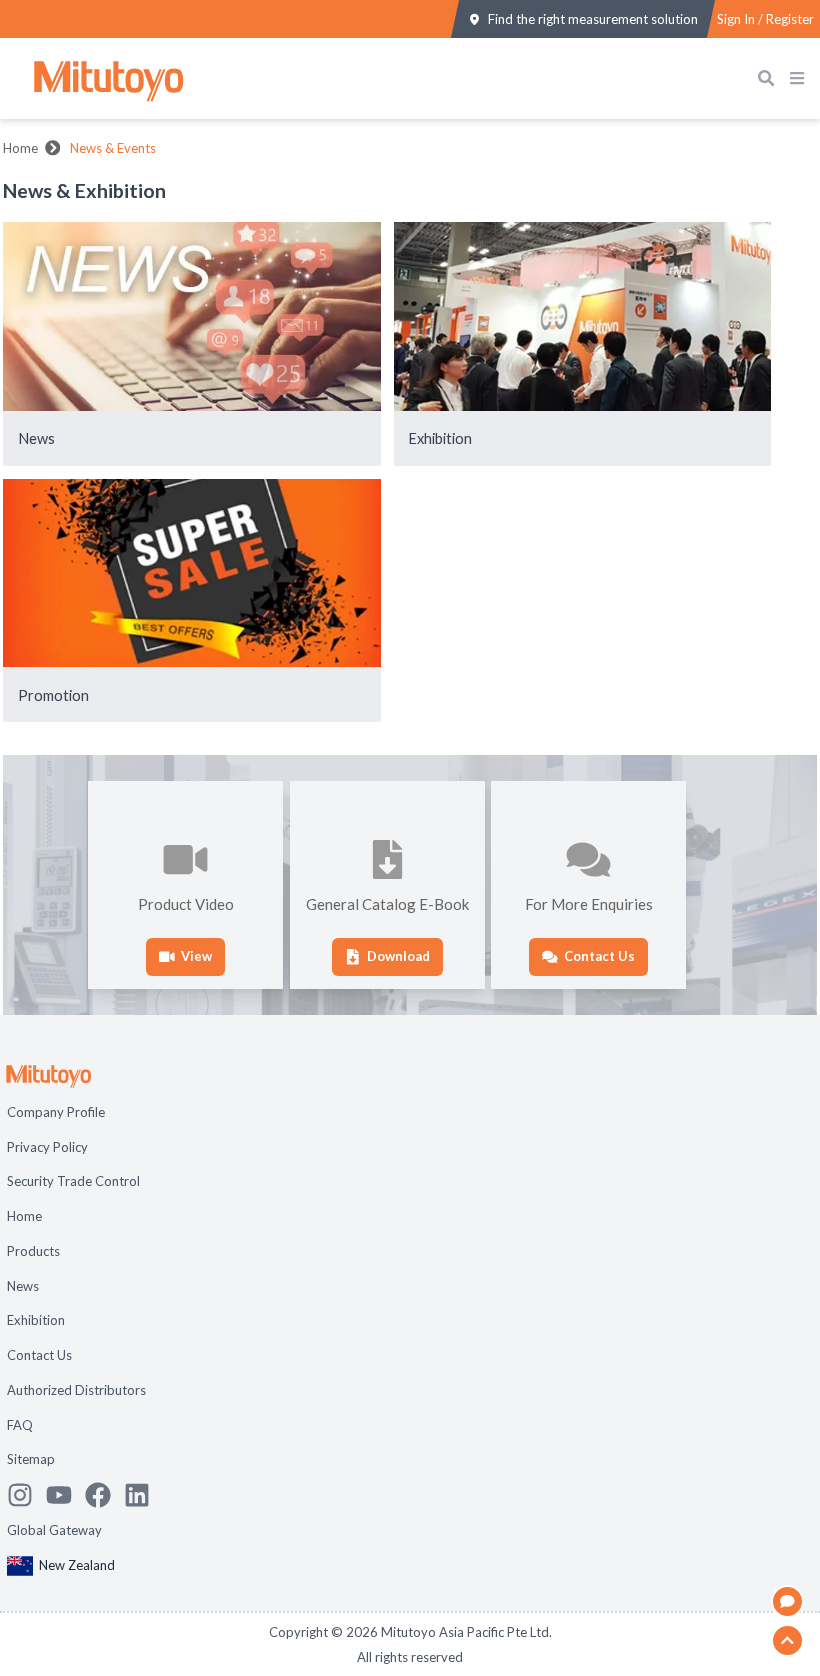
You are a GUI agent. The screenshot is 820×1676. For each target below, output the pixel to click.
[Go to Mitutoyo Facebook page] (104, 1495)
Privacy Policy (47, 1147)
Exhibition (36, 1320)
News (23, 1286)
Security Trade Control (73, 1181)
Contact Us (39, 1355)
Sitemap (31, 1459)
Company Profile (56, 1112)
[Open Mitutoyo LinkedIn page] (143, 1495)
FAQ (20, 1425)
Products (33, 1251)
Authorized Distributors (76, 1390)
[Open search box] (770, 78)
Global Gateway (54, 1530)
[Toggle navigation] (801, 78)
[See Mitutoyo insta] (26, 1495)
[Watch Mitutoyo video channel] (65, 1495)
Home (20, 148)
